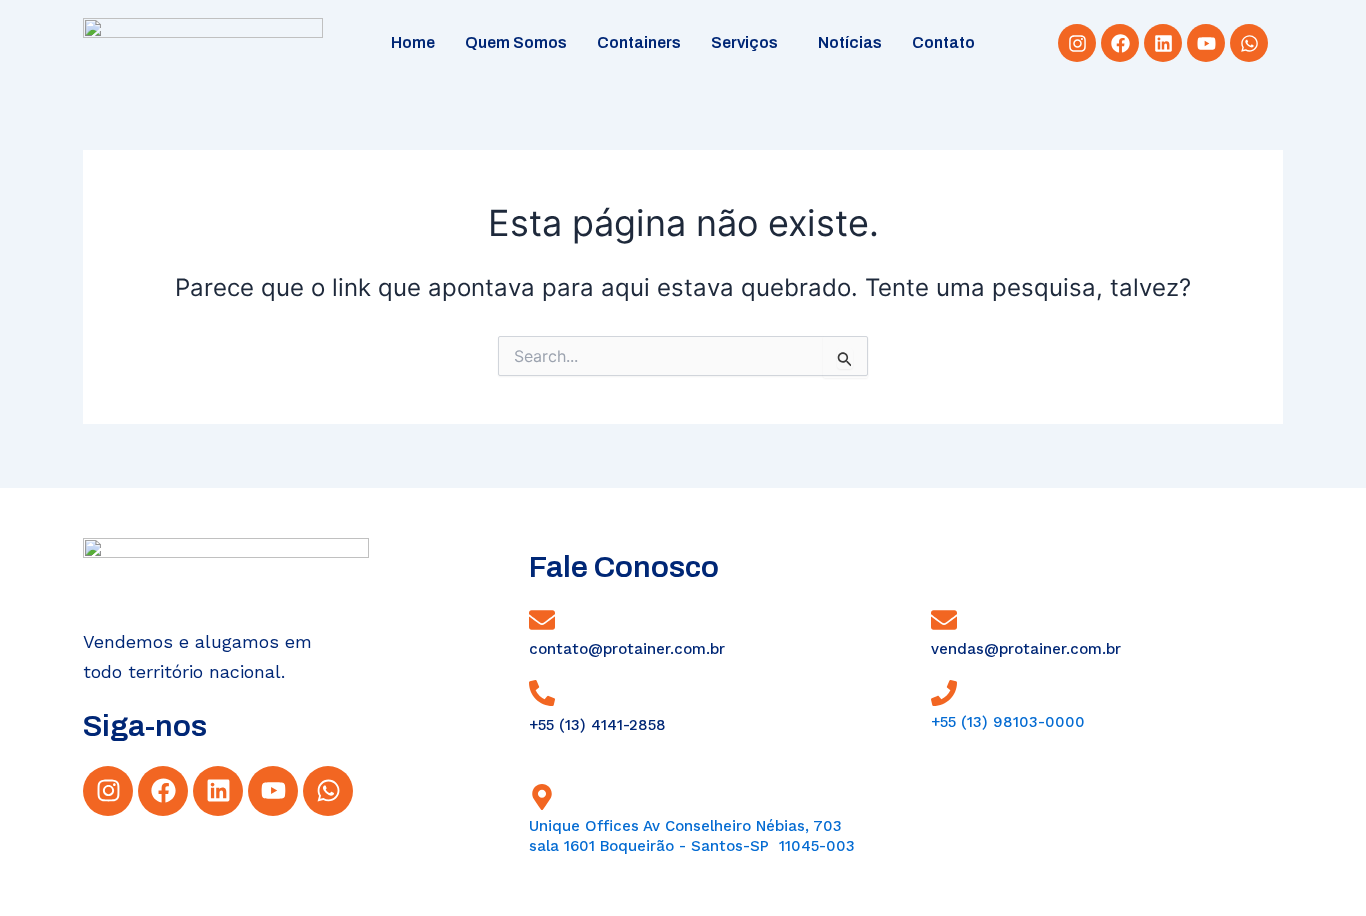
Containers (639, 42)
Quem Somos (516, 42)
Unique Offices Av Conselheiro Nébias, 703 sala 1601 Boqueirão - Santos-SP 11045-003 (692, 836)
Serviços (744, 42)
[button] (749, 43)
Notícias (850, 42)
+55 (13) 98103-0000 (1008, 722)
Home (413, 42)
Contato (943, 42)
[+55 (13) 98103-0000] (944, 693)
